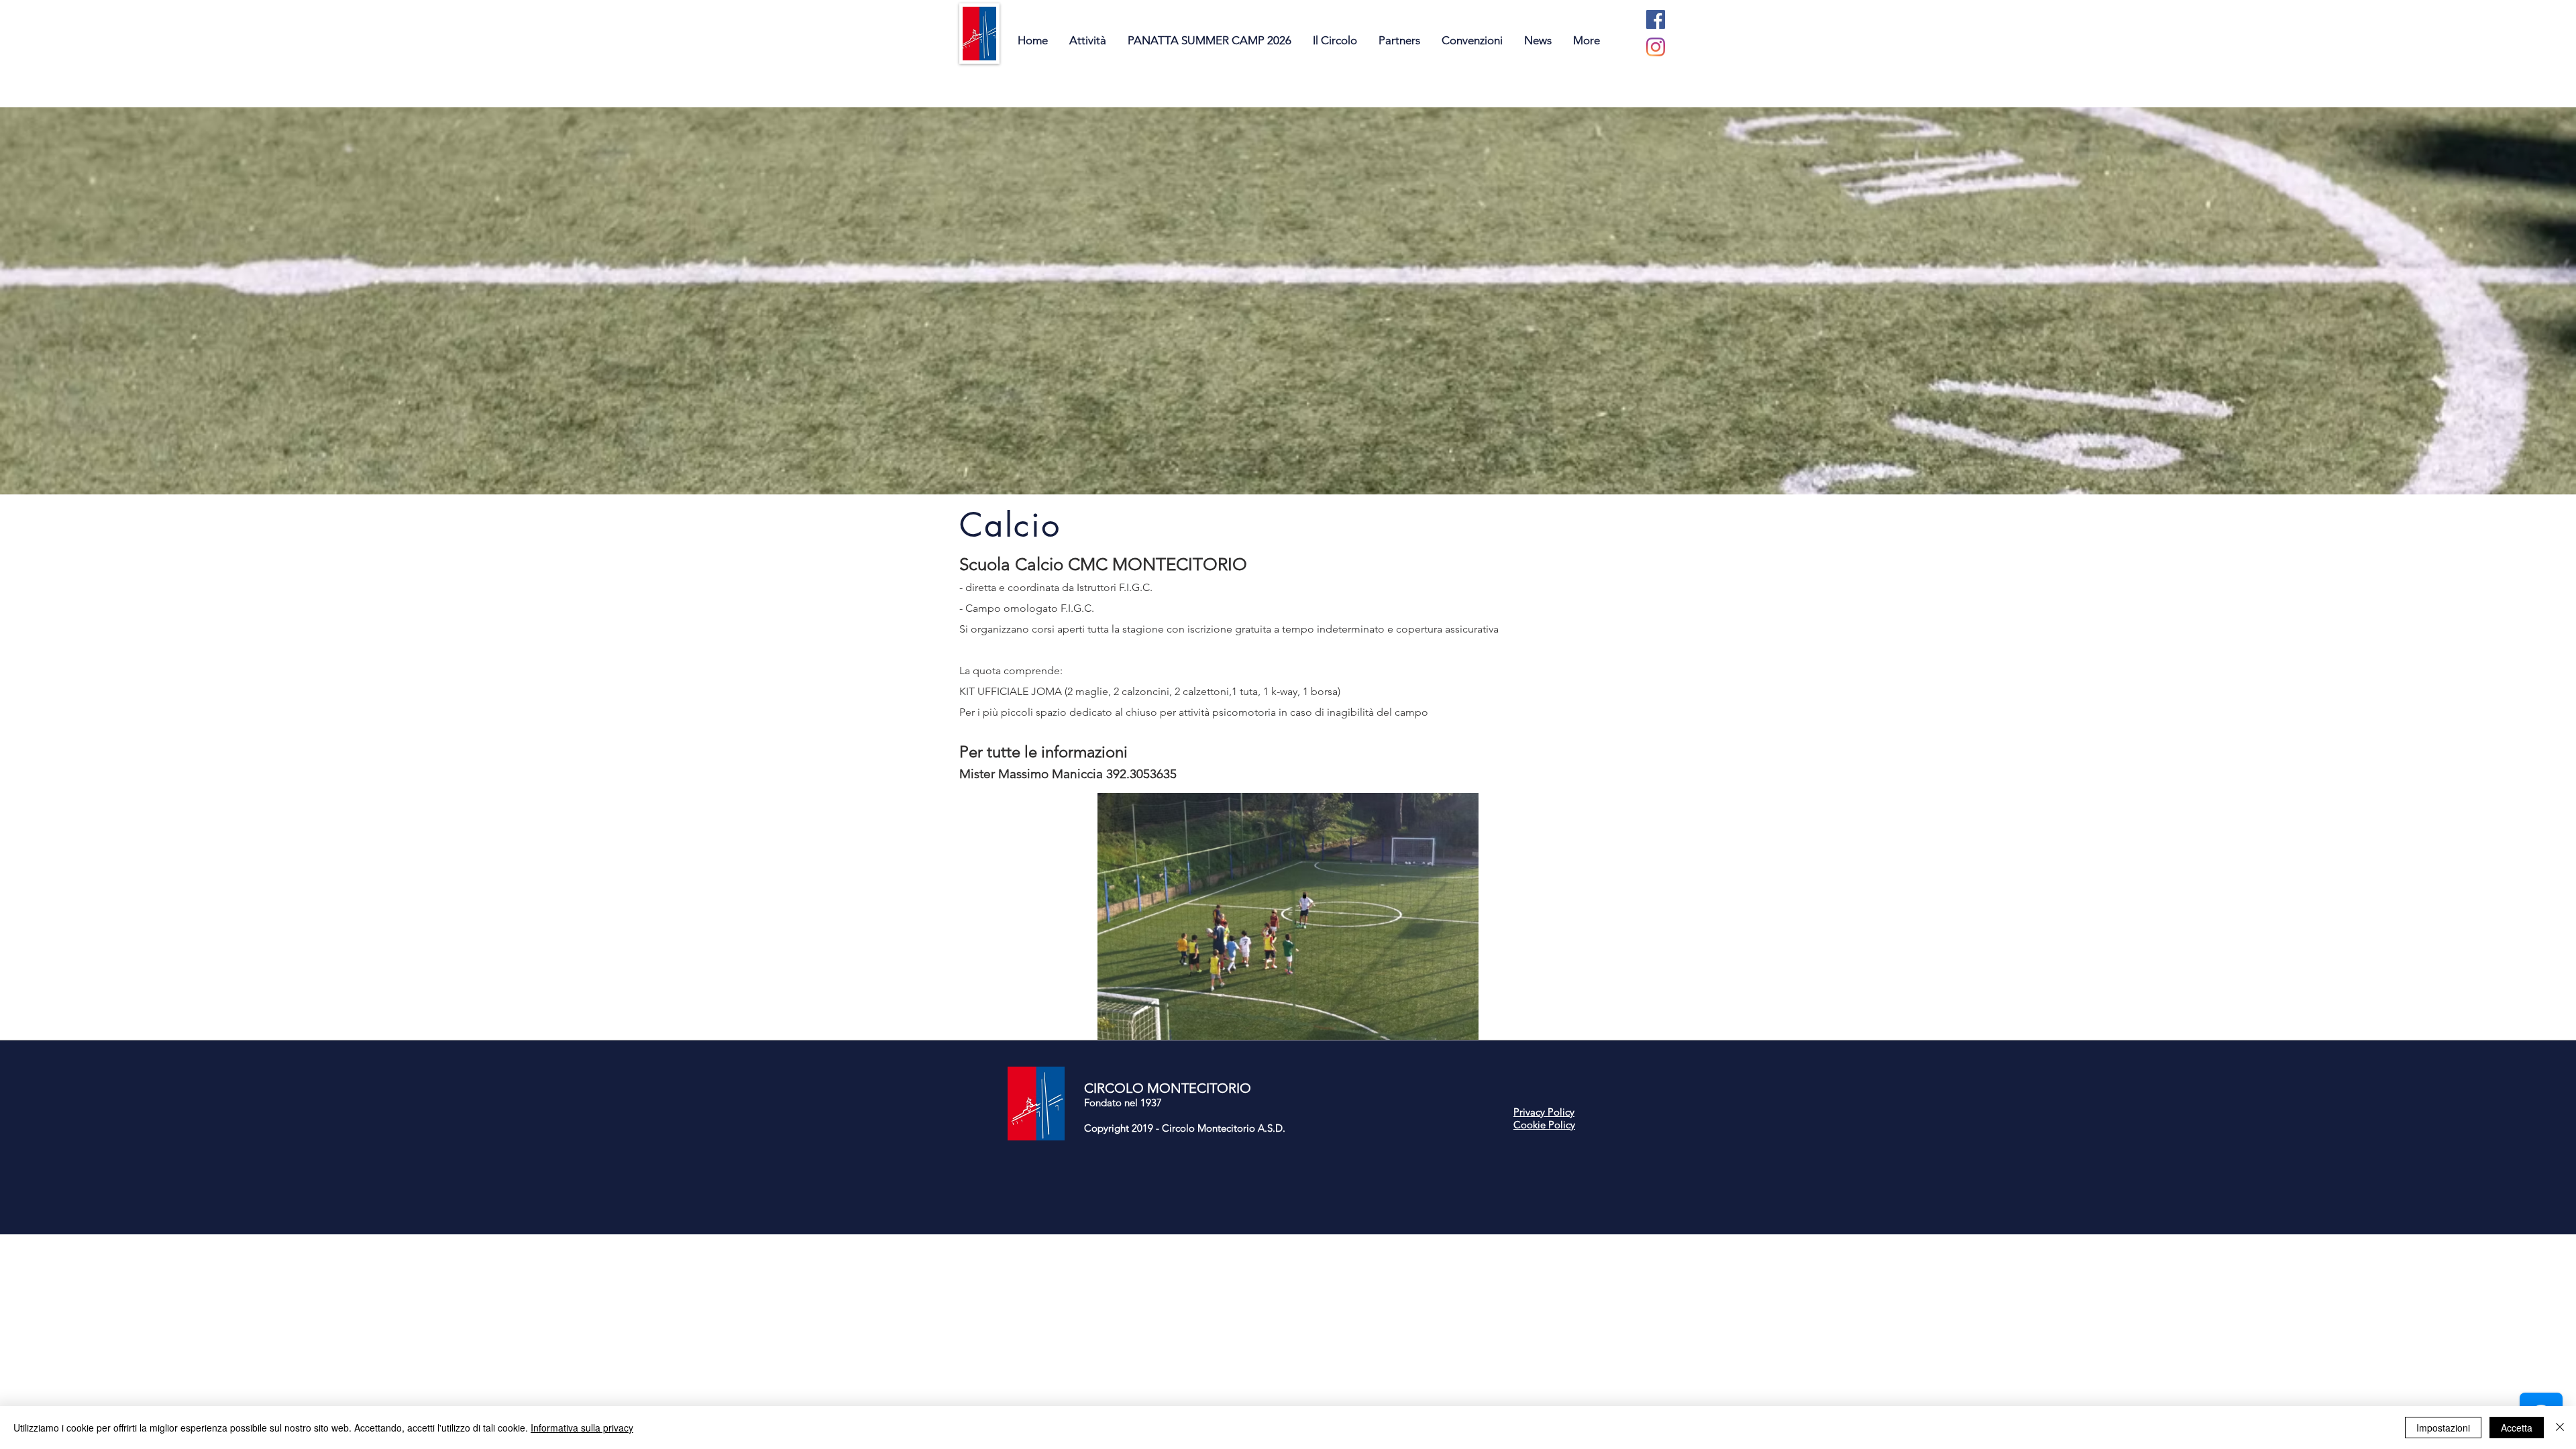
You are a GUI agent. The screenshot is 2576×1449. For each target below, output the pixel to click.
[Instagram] (1656, 47)
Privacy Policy (1544, 1112)
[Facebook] (1656, 19)
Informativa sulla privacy (582, 1428)
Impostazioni (2443, 1428)
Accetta (2517, 1428)
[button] (1288, 916)
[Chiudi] (2560, 1428)
